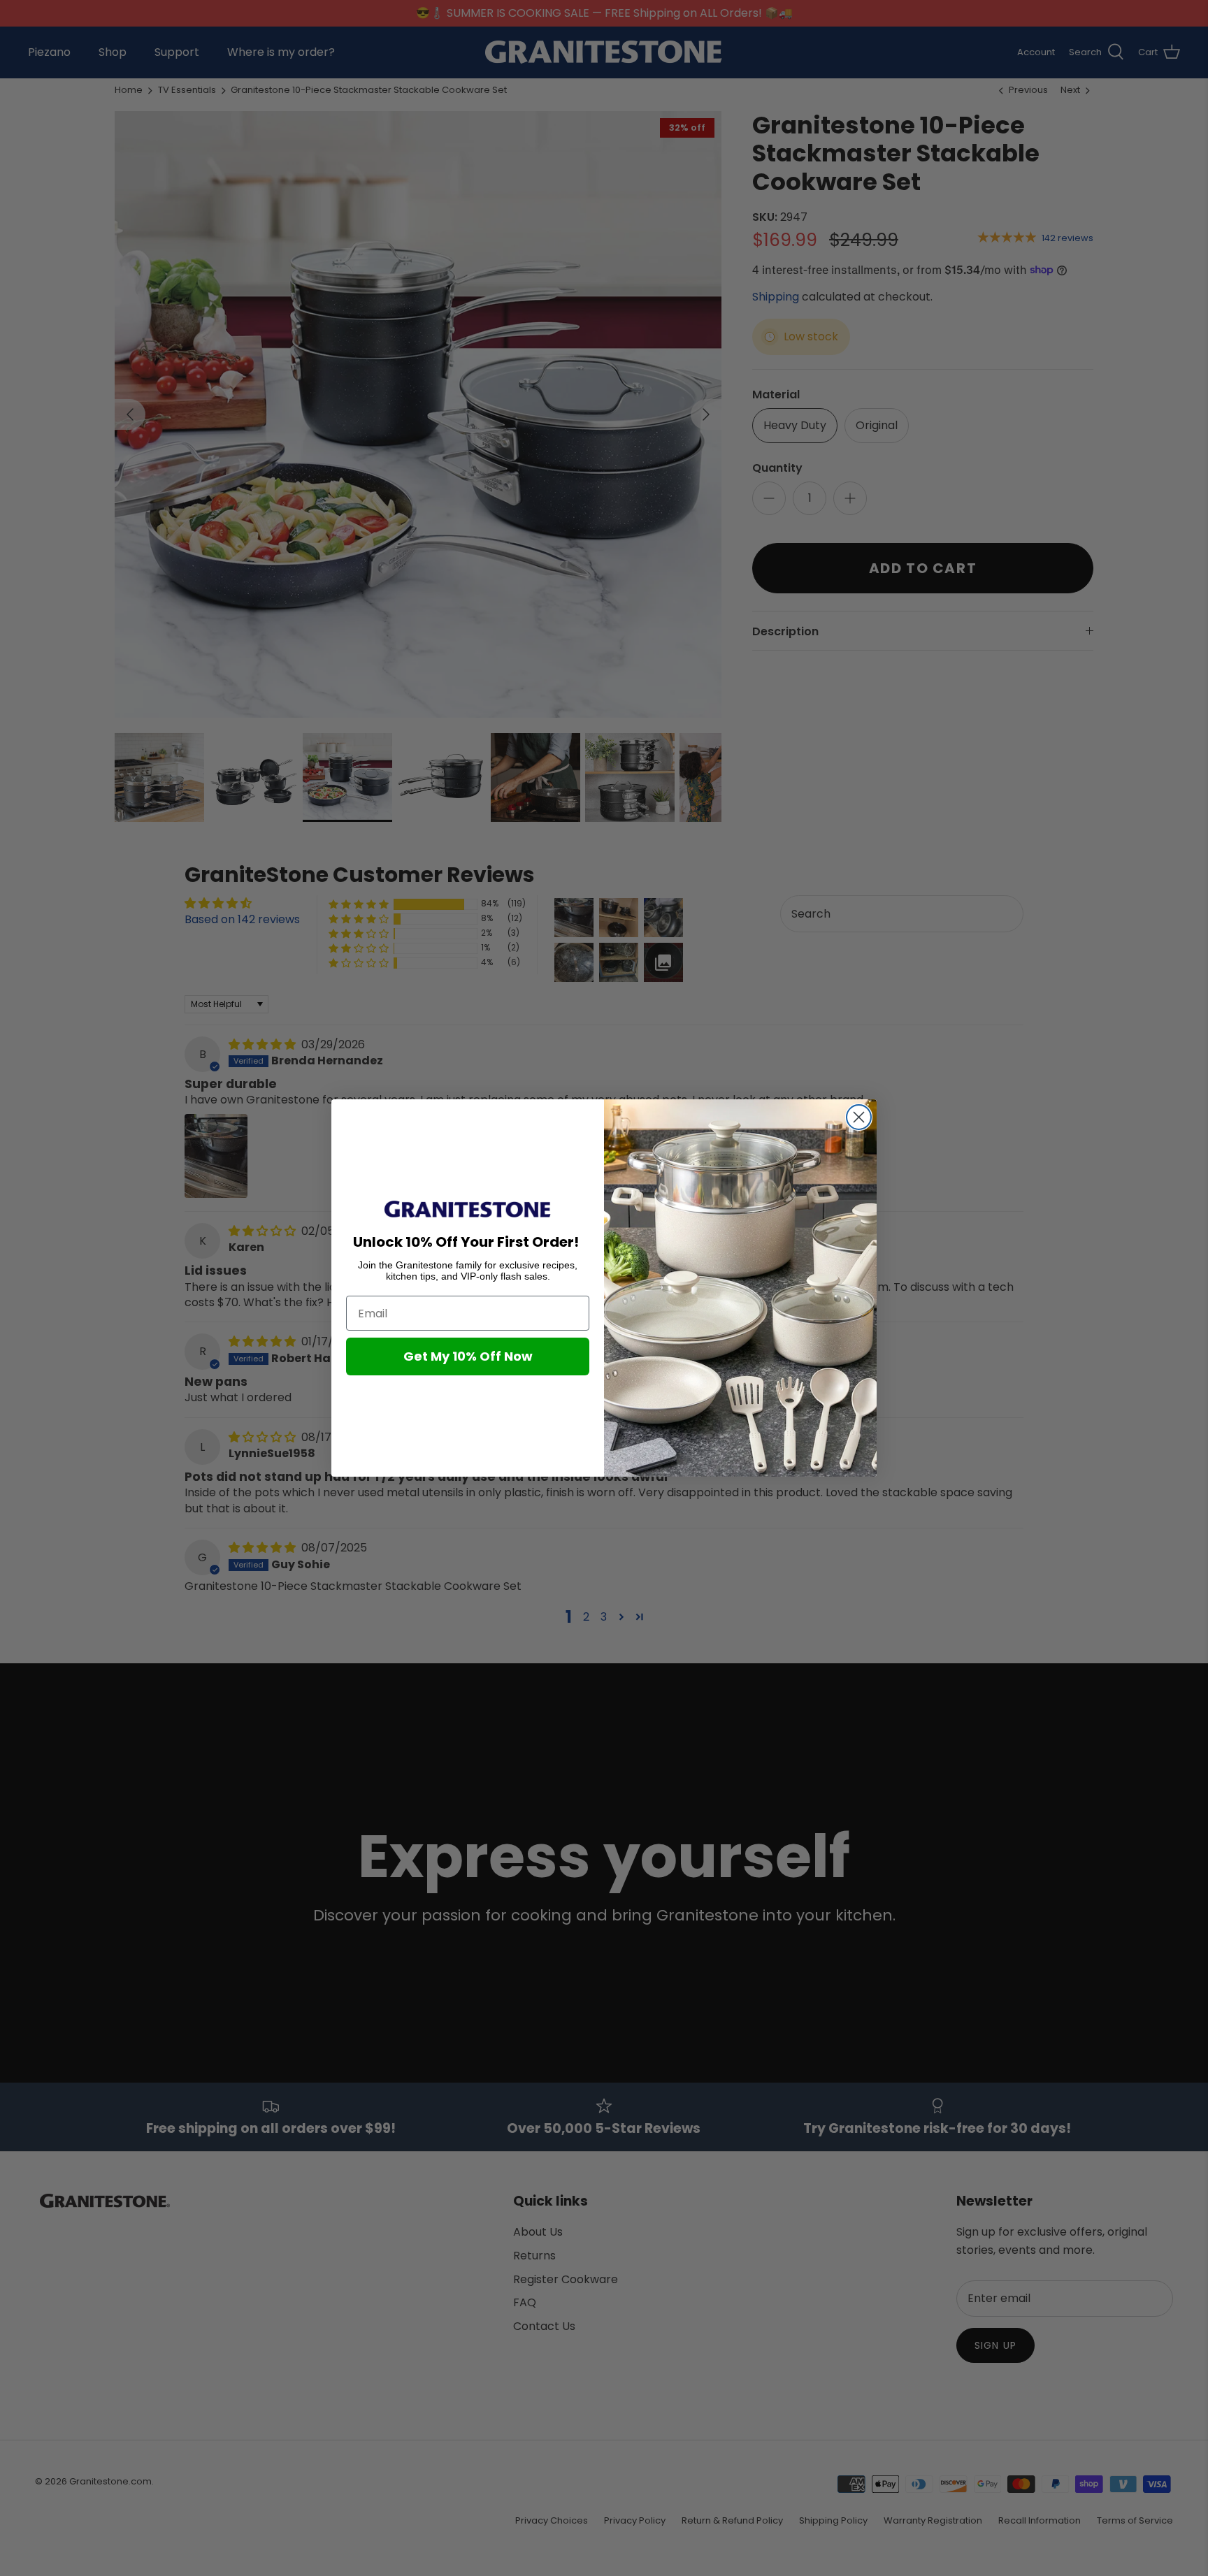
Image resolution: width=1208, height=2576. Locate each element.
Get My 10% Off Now (468, 1356)
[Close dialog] (859, 1117)
